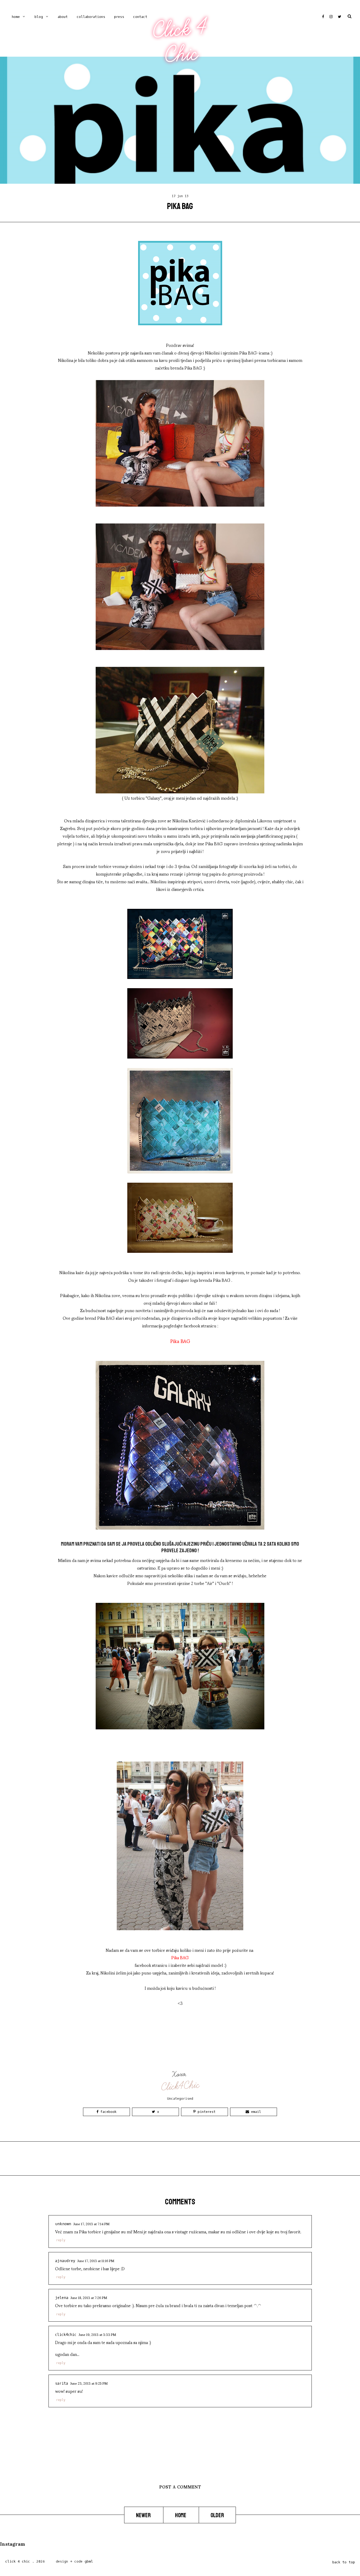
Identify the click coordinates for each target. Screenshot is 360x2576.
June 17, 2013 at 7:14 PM (91, 2224)
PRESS (119, 17)
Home (16, 17)
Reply (61, 2240)
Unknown (63, 2224)
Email (255, 2112)
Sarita (62, 2383)
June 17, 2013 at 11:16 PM (96, 2260)
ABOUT (63, 17)
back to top (344, 2562)
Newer (144, 2515)
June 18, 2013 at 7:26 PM (89, 2297)
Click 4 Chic (180, 41)
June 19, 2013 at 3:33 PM (97, 2334)
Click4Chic (180, 2086)
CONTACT (140, 17)
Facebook (107, 2112)
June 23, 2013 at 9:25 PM (89, 2383)
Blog (39, 17)
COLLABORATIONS (91, 17)
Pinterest (206, 2112)
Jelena (62, 2298)
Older (217, 2515)
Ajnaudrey (65, 2261)
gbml (89, 2561)
